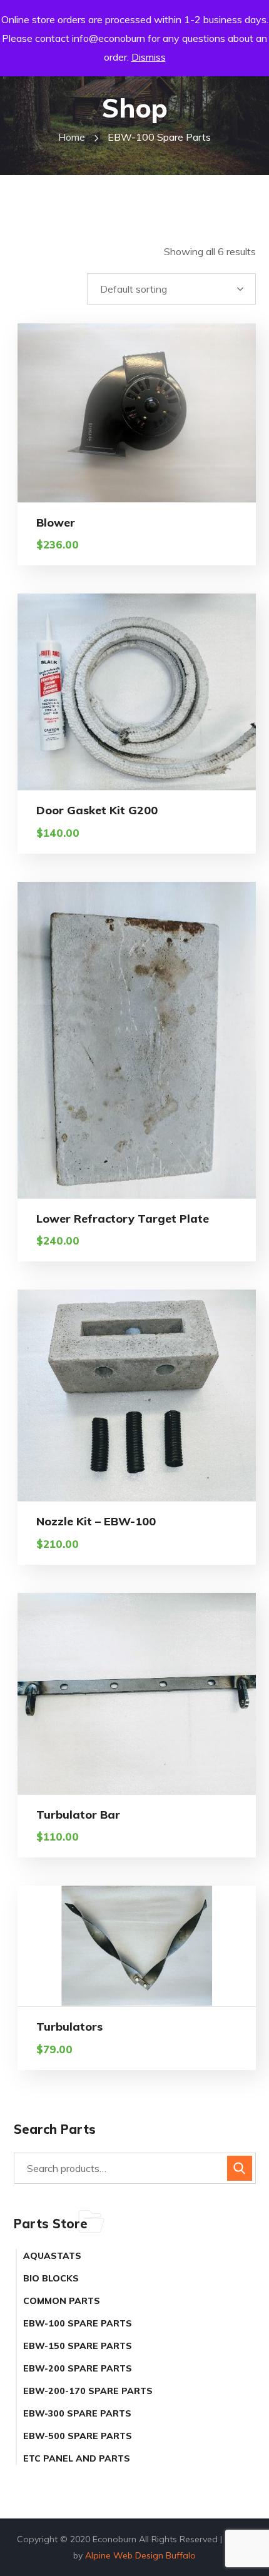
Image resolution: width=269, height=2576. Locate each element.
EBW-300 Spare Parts (77, 2413)
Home (72, 137)
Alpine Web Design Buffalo (140, 2555)
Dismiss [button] (149, 57)
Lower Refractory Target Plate (123, 1219)
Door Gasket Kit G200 (97, 810)
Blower (56, 523)
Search (240, 2168)
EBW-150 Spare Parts (78, 2346)
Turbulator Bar (78, 1815)
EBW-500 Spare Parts (78, 2436)
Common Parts (62, 2301)
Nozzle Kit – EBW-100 (96, 1521)
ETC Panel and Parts (77, 2458)
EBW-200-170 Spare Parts (88, 2391)
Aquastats (52, 2256)
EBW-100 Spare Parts (78, 2323)
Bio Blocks (51, 2278)
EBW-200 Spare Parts (78, 2368)
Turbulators (69, 2027)
